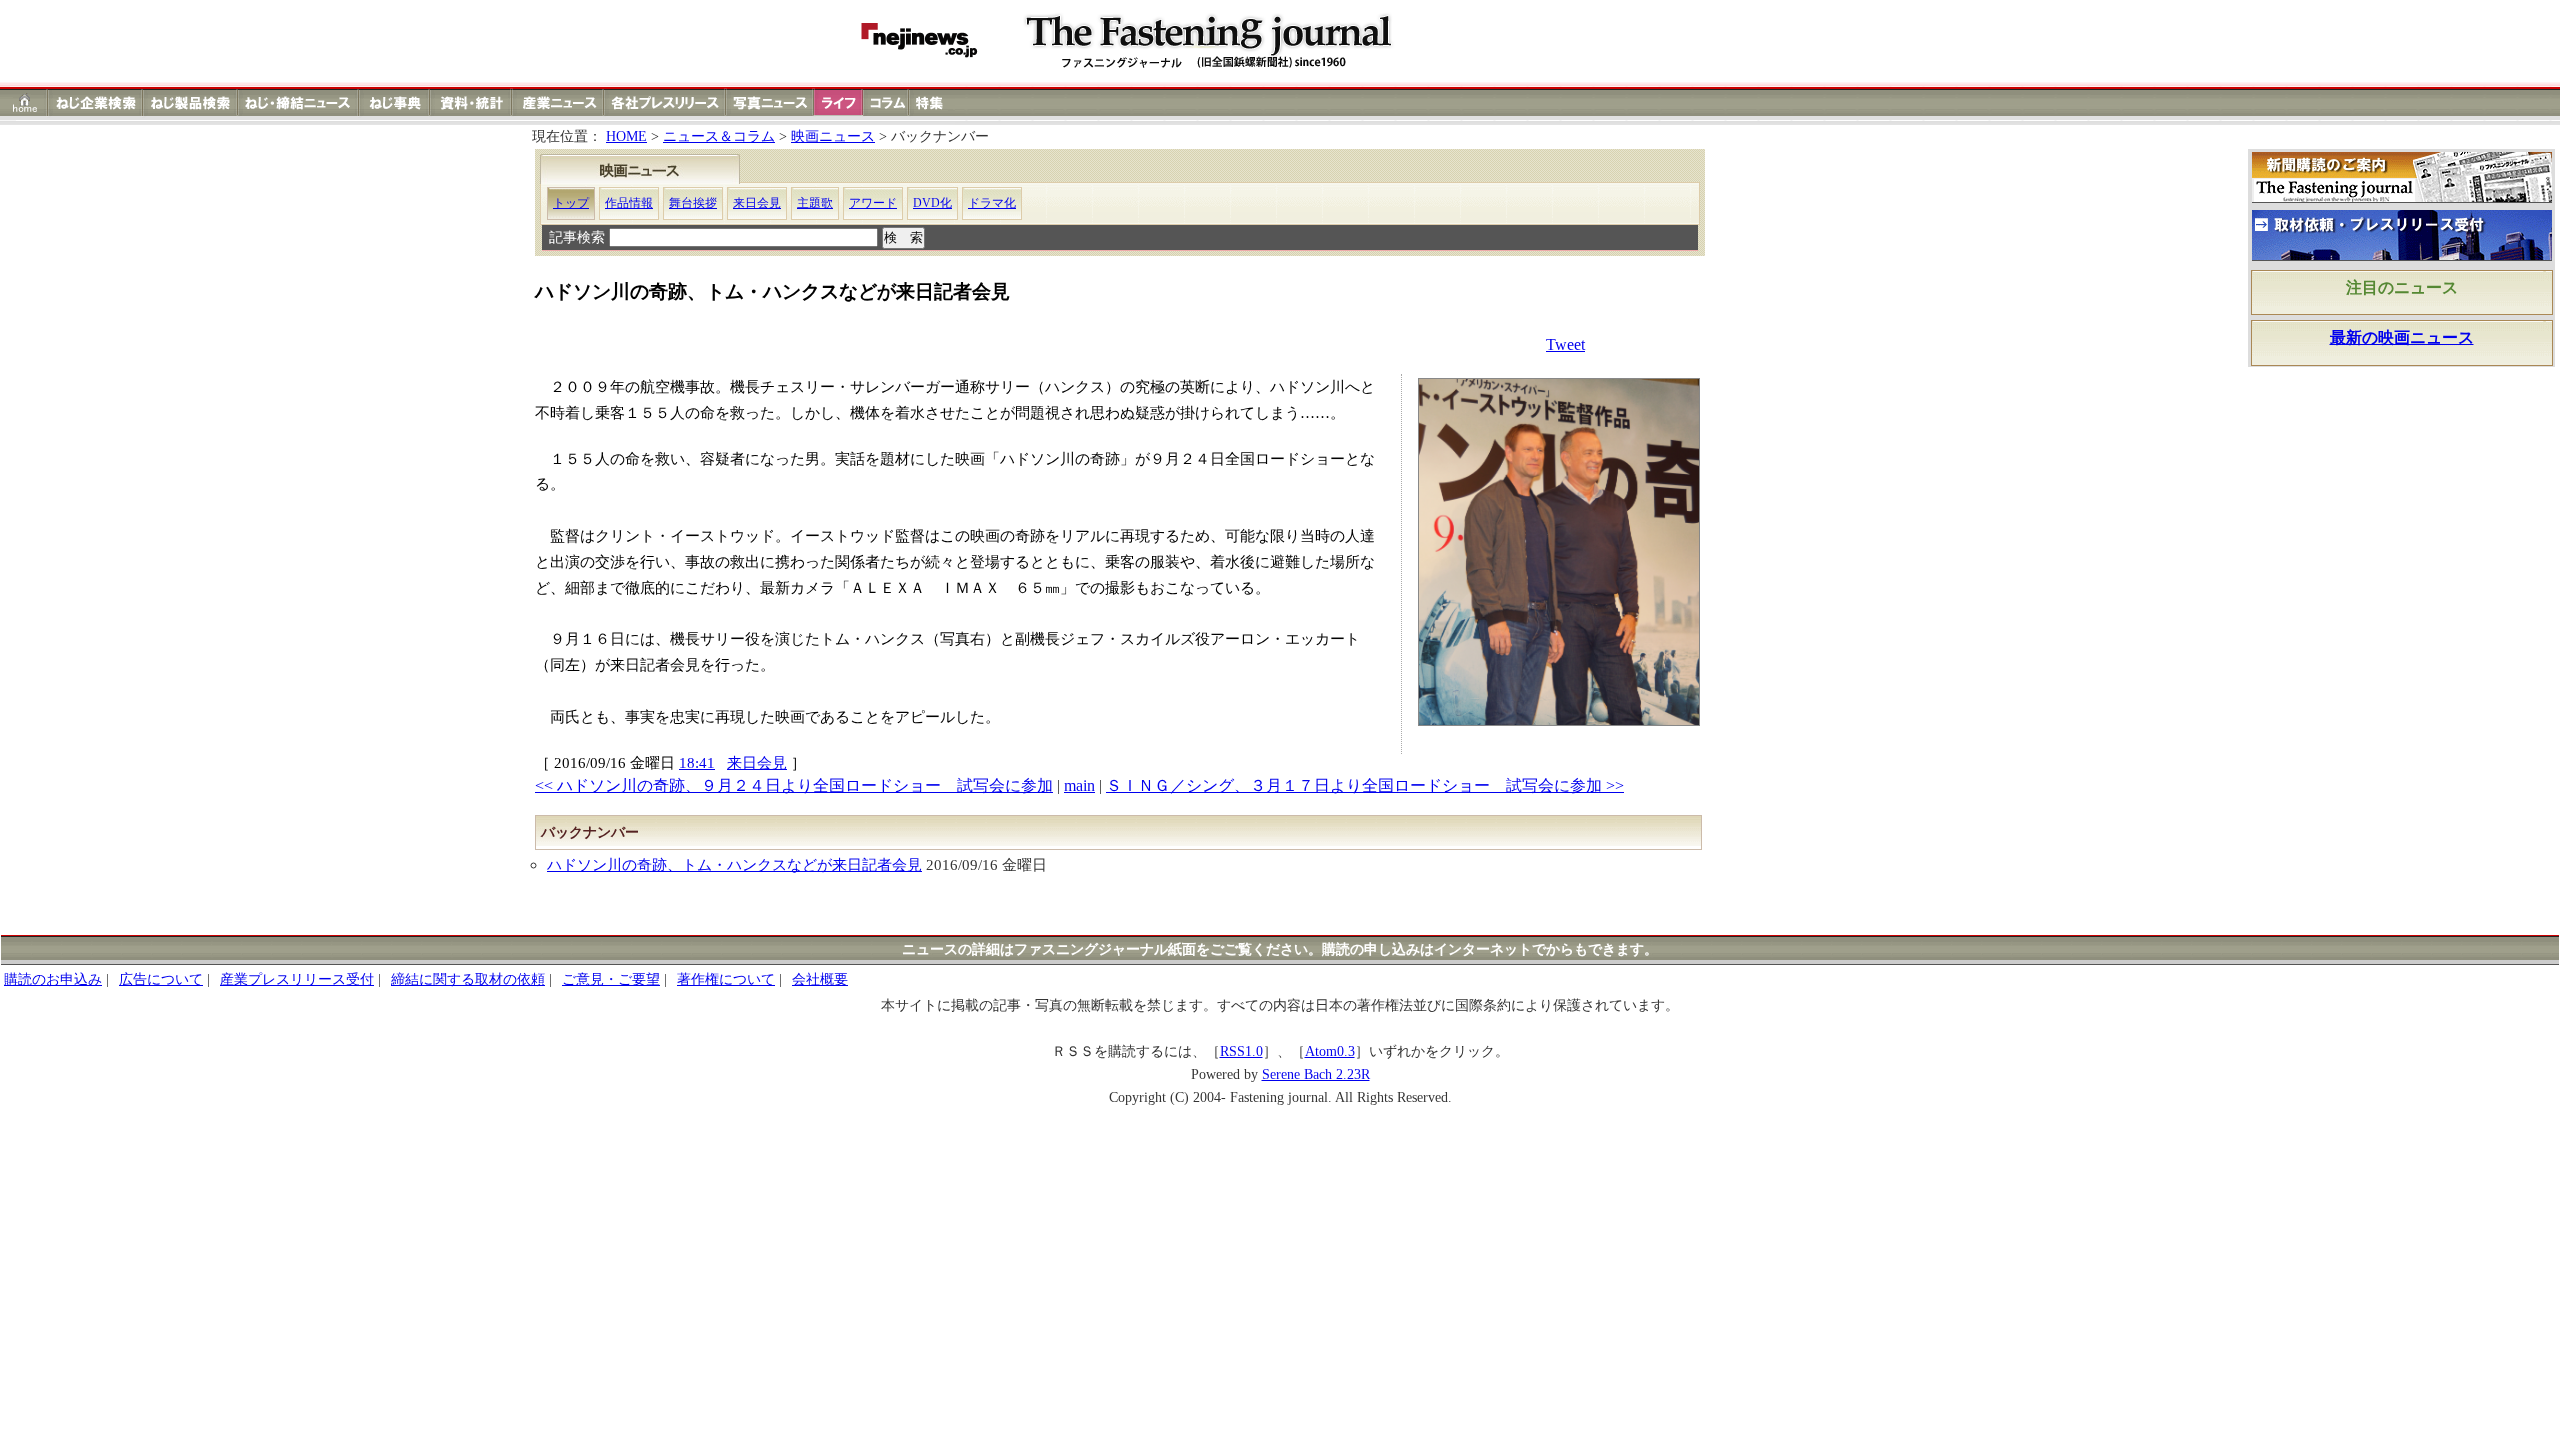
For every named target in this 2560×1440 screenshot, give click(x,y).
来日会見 (757, 203)
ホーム (24, 102)
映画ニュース (833, 136)
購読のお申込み (53, 979)
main (1079, 785)
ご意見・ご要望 (611, 979)
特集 (932, 102)
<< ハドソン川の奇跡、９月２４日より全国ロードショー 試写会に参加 (794, 785)
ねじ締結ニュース (298, 102)
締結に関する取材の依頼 (468, 979)
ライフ (838, 102)
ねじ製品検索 (190, 102)
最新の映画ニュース (2402, 337)
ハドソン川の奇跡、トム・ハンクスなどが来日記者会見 (734, 864)
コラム (886, 102)
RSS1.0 (1241, 1051)
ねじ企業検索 (95, 102)
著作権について (726, 979)
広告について (161, 979)
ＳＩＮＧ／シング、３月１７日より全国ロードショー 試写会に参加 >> (1365, 785)
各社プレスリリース (665, 102)
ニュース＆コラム (719, 136)
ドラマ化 (992, 203)
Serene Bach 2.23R (1316, 1074)
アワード (873, 203)
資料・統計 (471, 102)
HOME (626, 136)
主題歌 (815, 203)
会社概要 (820, 979)
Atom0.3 (1330, 1051)
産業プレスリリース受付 (297, 979)
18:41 (697, 762)
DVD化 (932, 203)
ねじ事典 (395, 102)
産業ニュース (559, 102)
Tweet (1565, 344)
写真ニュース (770, 102)
